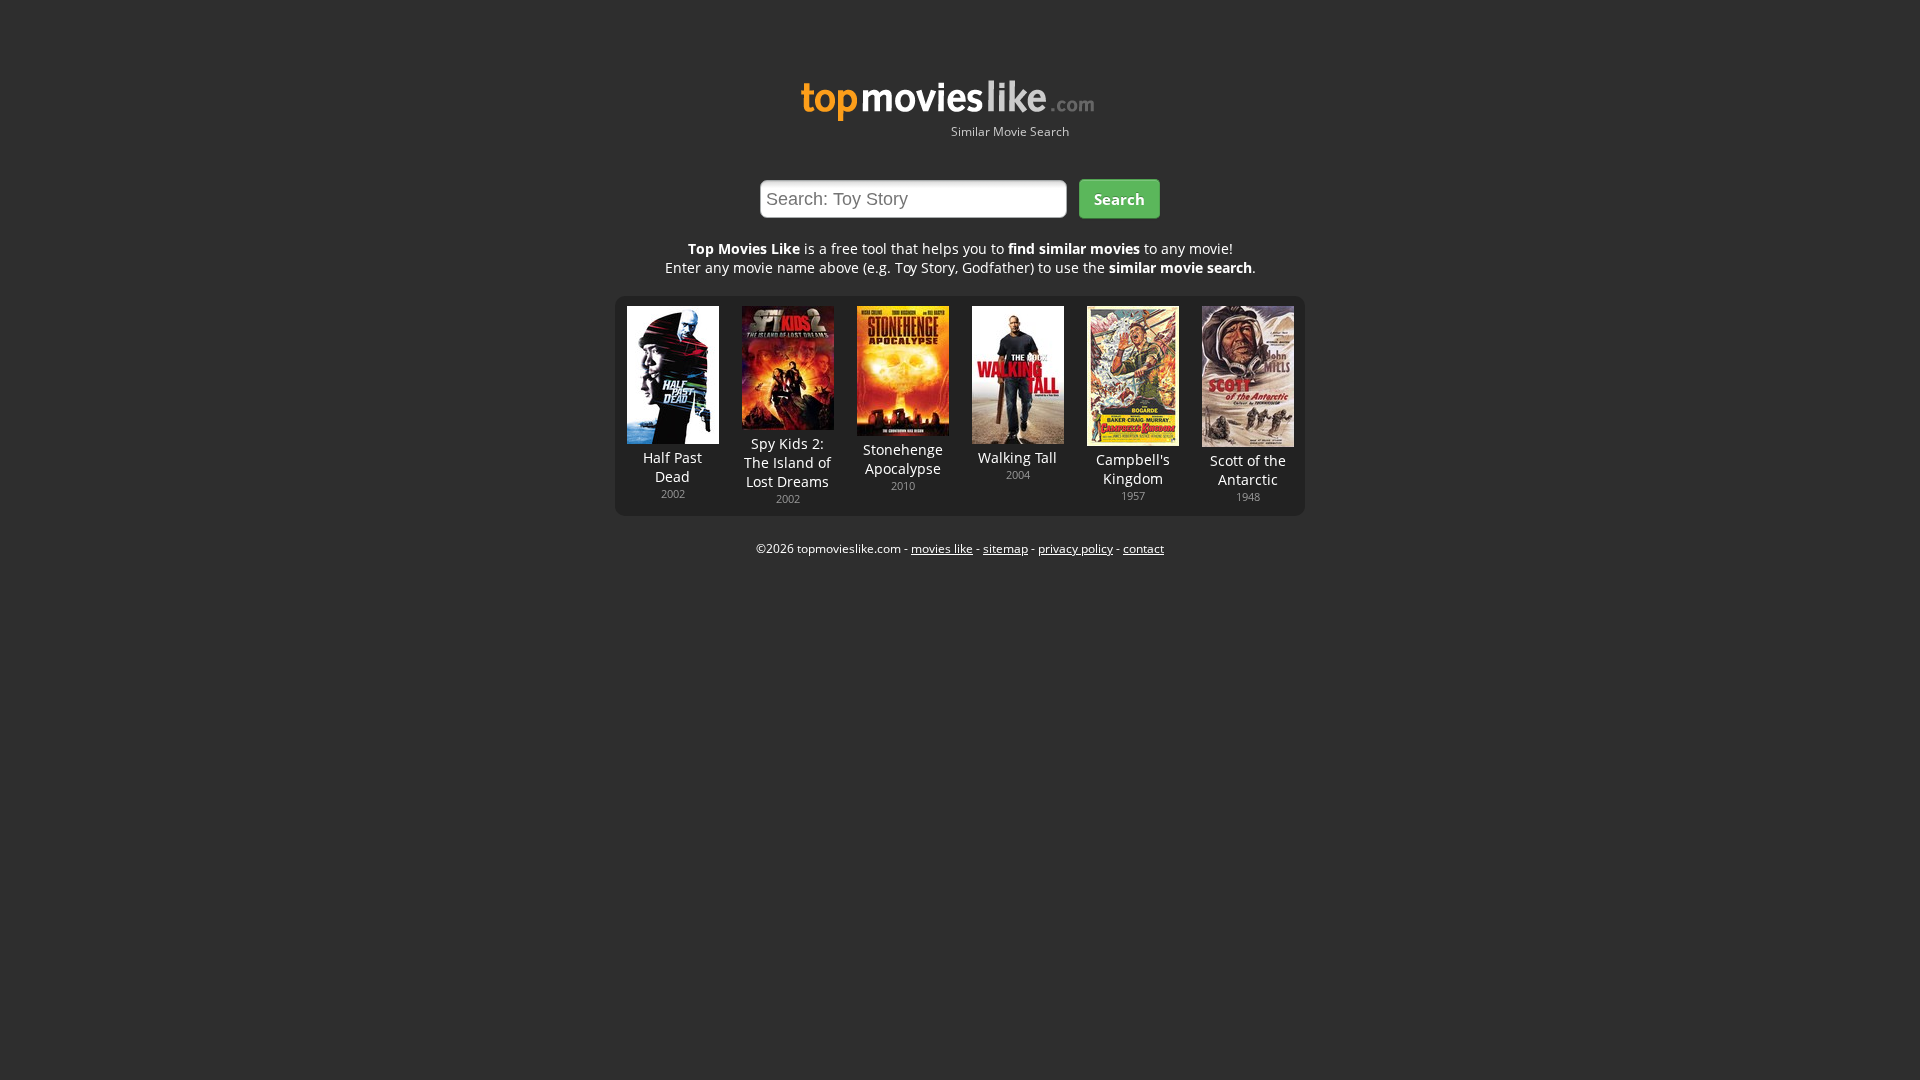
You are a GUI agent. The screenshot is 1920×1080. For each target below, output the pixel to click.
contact (1143, 548)
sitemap (1005, 548)
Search (1119, 199)
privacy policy (1075, 548)
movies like (942, 548)
